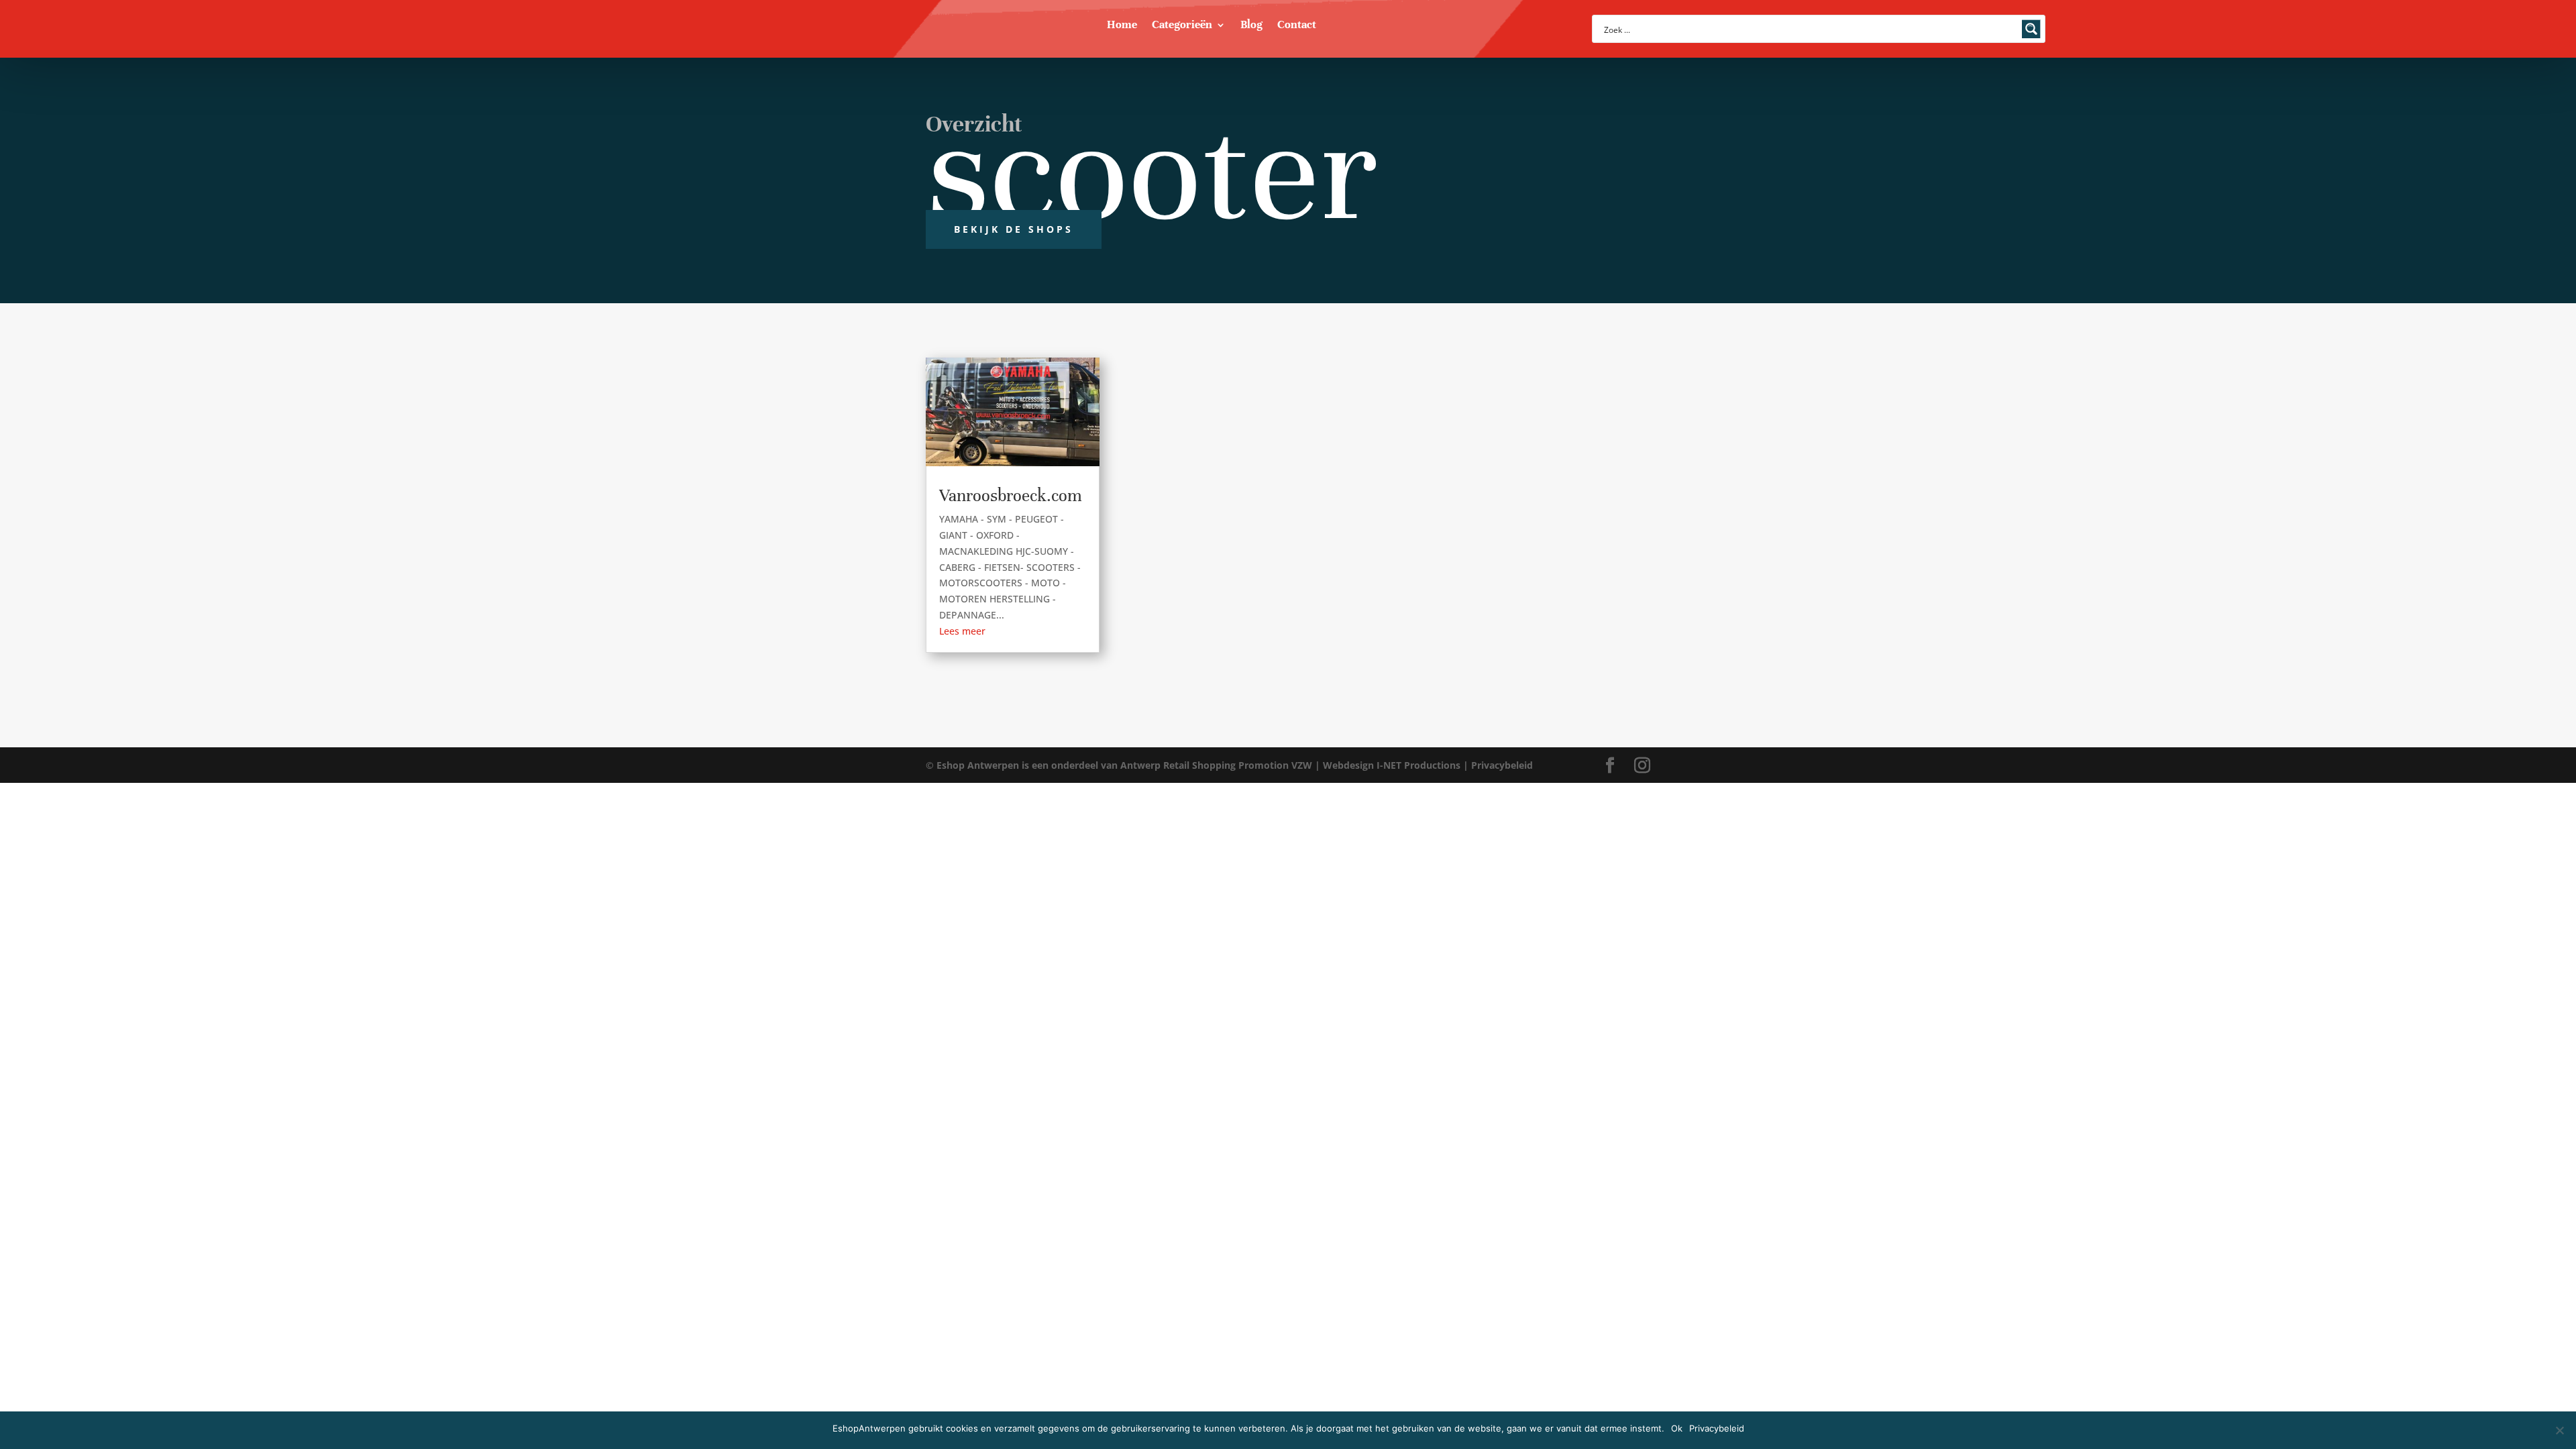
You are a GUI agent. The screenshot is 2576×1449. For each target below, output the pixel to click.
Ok (1677, 1428)
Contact (1297, 26)
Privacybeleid (1502, 765)
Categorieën (1182, 26)
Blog (1251, 26)
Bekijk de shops (1014, 229)
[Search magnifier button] (2031, 29)
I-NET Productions (1418, 765)
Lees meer (962, 631)
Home (1122, 26)
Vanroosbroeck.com (1011, 495)
